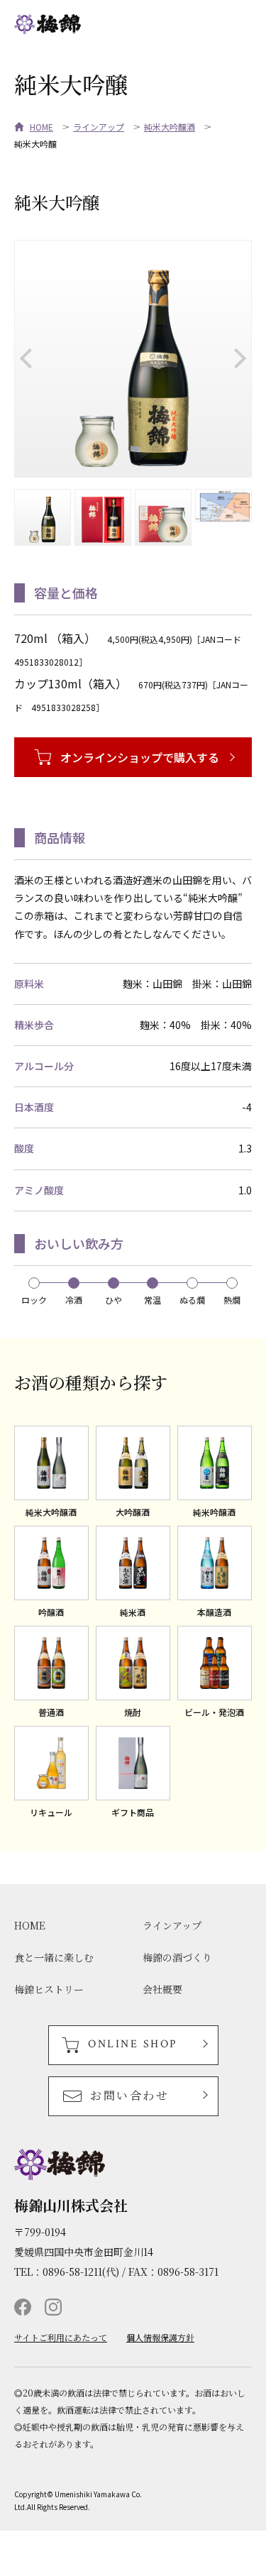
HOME (41, 127)
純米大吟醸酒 (170, 127)
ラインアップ (99, 127)
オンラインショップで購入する (140, 757)
